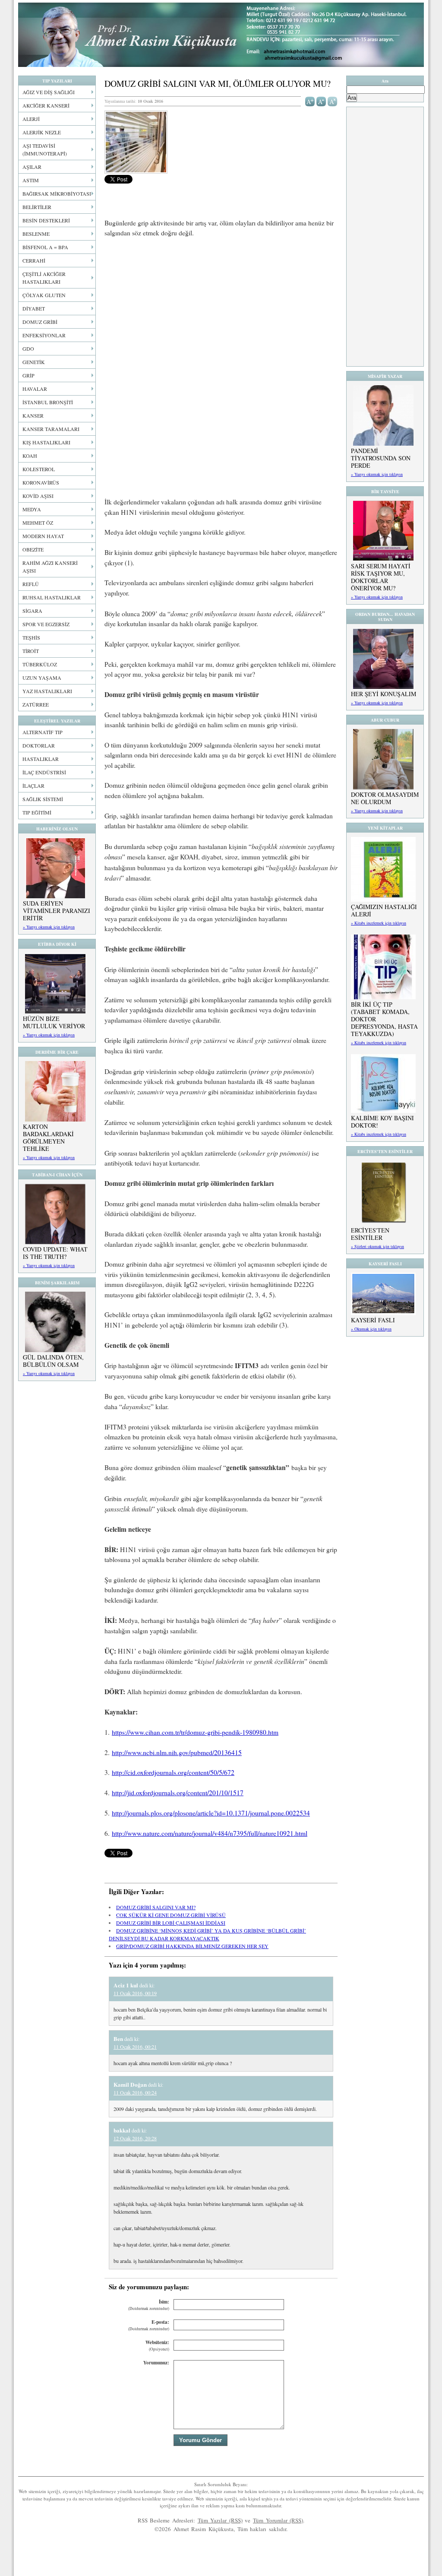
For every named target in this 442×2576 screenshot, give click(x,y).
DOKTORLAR (39, 745)
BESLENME (36, 234)
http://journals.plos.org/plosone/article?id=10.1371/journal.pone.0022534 (211, 1813)
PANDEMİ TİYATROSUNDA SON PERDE (381, 458)
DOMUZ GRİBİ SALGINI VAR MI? (156, 1907)
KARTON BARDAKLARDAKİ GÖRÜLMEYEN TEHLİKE (48, 1137)
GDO (28, 349)
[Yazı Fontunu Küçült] (321, 101)
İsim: (149, 2305)
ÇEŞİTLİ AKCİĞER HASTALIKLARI (44, 278)
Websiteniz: (157, 2346)
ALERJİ (31, 119)
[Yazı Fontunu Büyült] (310, 101)
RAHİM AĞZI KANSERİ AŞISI (50, 567)
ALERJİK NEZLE (42, 132)
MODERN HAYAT (43, 536)
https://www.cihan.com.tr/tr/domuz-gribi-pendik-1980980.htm (195, 1732)
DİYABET (34, 308)
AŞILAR (32, 167)
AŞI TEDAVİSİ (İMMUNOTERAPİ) (45, 149)
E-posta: (149, 2325)
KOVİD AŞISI (38, 496)
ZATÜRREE (36, 704)
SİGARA (32, 611)
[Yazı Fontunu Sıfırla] (333, 101)
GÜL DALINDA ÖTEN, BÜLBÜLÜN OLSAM (53, 1361)
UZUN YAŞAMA (42, 678)
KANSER (33, 415)
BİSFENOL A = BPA (45, 247)
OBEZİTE (33, 549)
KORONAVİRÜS (41, 482)
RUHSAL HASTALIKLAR (52, 597)
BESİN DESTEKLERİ (46, 220)
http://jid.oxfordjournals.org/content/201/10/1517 (178, 1793)
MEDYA (32, 509)
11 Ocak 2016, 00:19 (135, 1993)
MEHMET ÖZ (38, 523)
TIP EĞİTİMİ (37, 812)
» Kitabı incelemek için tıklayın (379, 923)
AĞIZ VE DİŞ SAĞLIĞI (49, 92)
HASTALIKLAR (41, 759)
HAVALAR (35, 389)
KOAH (30, 456)
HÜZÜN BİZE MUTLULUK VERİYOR (54, 1022)
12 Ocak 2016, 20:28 (135, 2138)
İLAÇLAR (33, 786)
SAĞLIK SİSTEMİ (43, 799)
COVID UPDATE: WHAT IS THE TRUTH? (55, 1253)
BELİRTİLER (37, 207)
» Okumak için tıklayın (371, 1329)
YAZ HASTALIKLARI (47, 691)
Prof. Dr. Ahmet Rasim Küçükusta (221, 35)
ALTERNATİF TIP (43, 732)
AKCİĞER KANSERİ (46, 105)
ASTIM (31, 180)
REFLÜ (31, 584)
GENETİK (34, 362)
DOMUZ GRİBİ (40, 322)
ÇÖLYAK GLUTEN (44, 295)
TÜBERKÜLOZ (40, 664)
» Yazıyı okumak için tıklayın (49, 927)
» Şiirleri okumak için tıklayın (377, 1246)
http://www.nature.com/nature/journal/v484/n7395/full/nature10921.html (210, 1833)
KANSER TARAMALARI (51, 429)
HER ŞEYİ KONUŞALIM (384, 694)
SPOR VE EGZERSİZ (46, 624)
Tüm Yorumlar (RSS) (278, 2520)
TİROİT (31, 651)
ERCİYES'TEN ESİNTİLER (370, 1234)
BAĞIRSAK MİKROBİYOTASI (57, 193)
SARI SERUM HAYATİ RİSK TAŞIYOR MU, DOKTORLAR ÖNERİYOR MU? (381, 577)
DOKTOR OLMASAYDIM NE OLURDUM (385, 798)
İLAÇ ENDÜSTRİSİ (44, 772)
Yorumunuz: (156, 2363)
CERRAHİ (34, 260)
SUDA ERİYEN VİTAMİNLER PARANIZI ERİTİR (57, 911)
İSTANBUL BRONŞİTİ (48, 402)
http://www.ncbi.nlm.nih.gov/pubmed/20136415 (177, 1752)
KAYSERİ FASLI (373, 1320)
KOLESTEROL (39, 469)
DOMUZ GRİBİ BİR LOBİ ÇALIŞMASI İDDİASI (171, 1923)
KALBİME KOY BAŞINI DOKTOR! (382, 1122)
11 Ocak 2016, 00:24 (135, 2092)
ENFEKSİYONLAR (44, 335)
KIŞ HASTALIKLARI (46, 442)
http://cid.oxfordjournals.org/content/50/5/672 (173, 1772)
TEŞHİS (31, 637)
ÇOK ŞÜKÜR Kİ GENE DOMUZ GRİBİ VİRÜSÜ (171, 1915)
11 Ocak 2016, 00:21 (135, 2047)
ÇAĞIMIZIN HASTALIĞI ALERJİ (384, 910)
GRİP (28, 375)
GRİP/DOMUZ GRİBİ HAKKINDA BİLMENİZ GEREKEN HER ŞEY (192, 1946)
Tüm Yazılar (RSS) (220, 2520)
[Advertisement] (221, 309)
